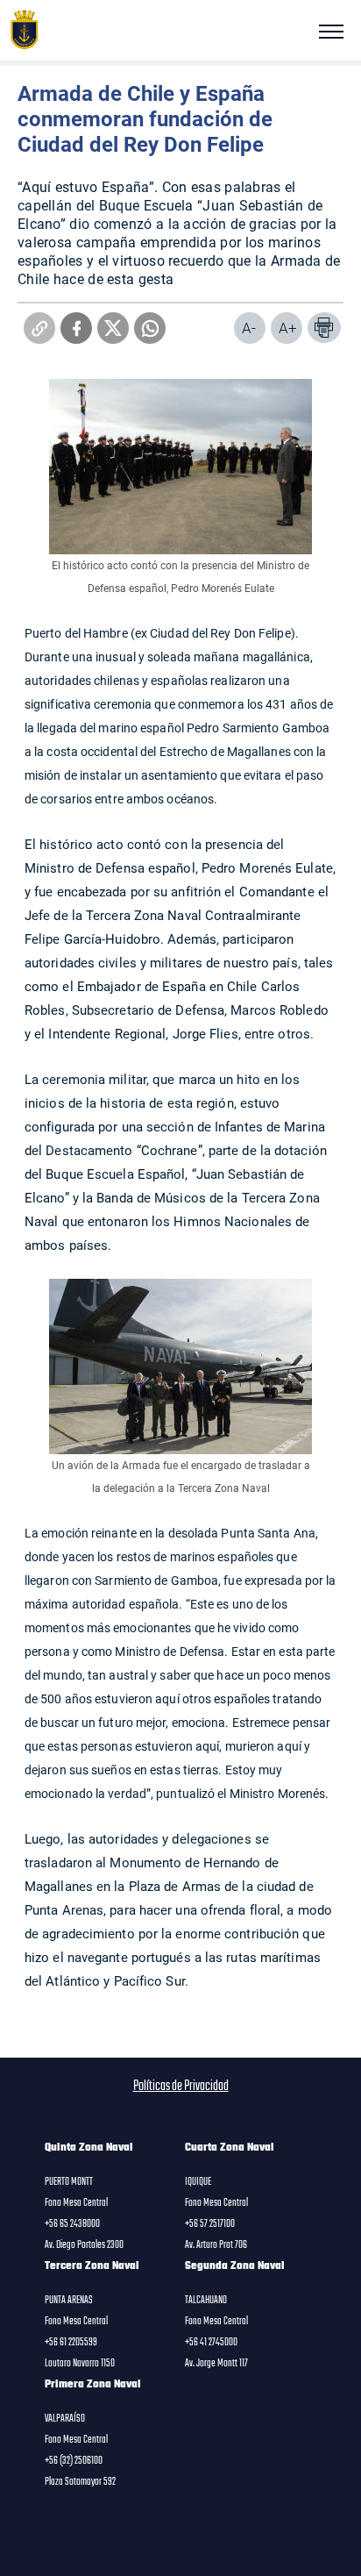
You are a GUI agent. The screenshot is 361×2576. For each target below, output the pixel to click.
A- (249, 328)
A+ (288, 328)
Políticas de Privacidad (181, 2087)
